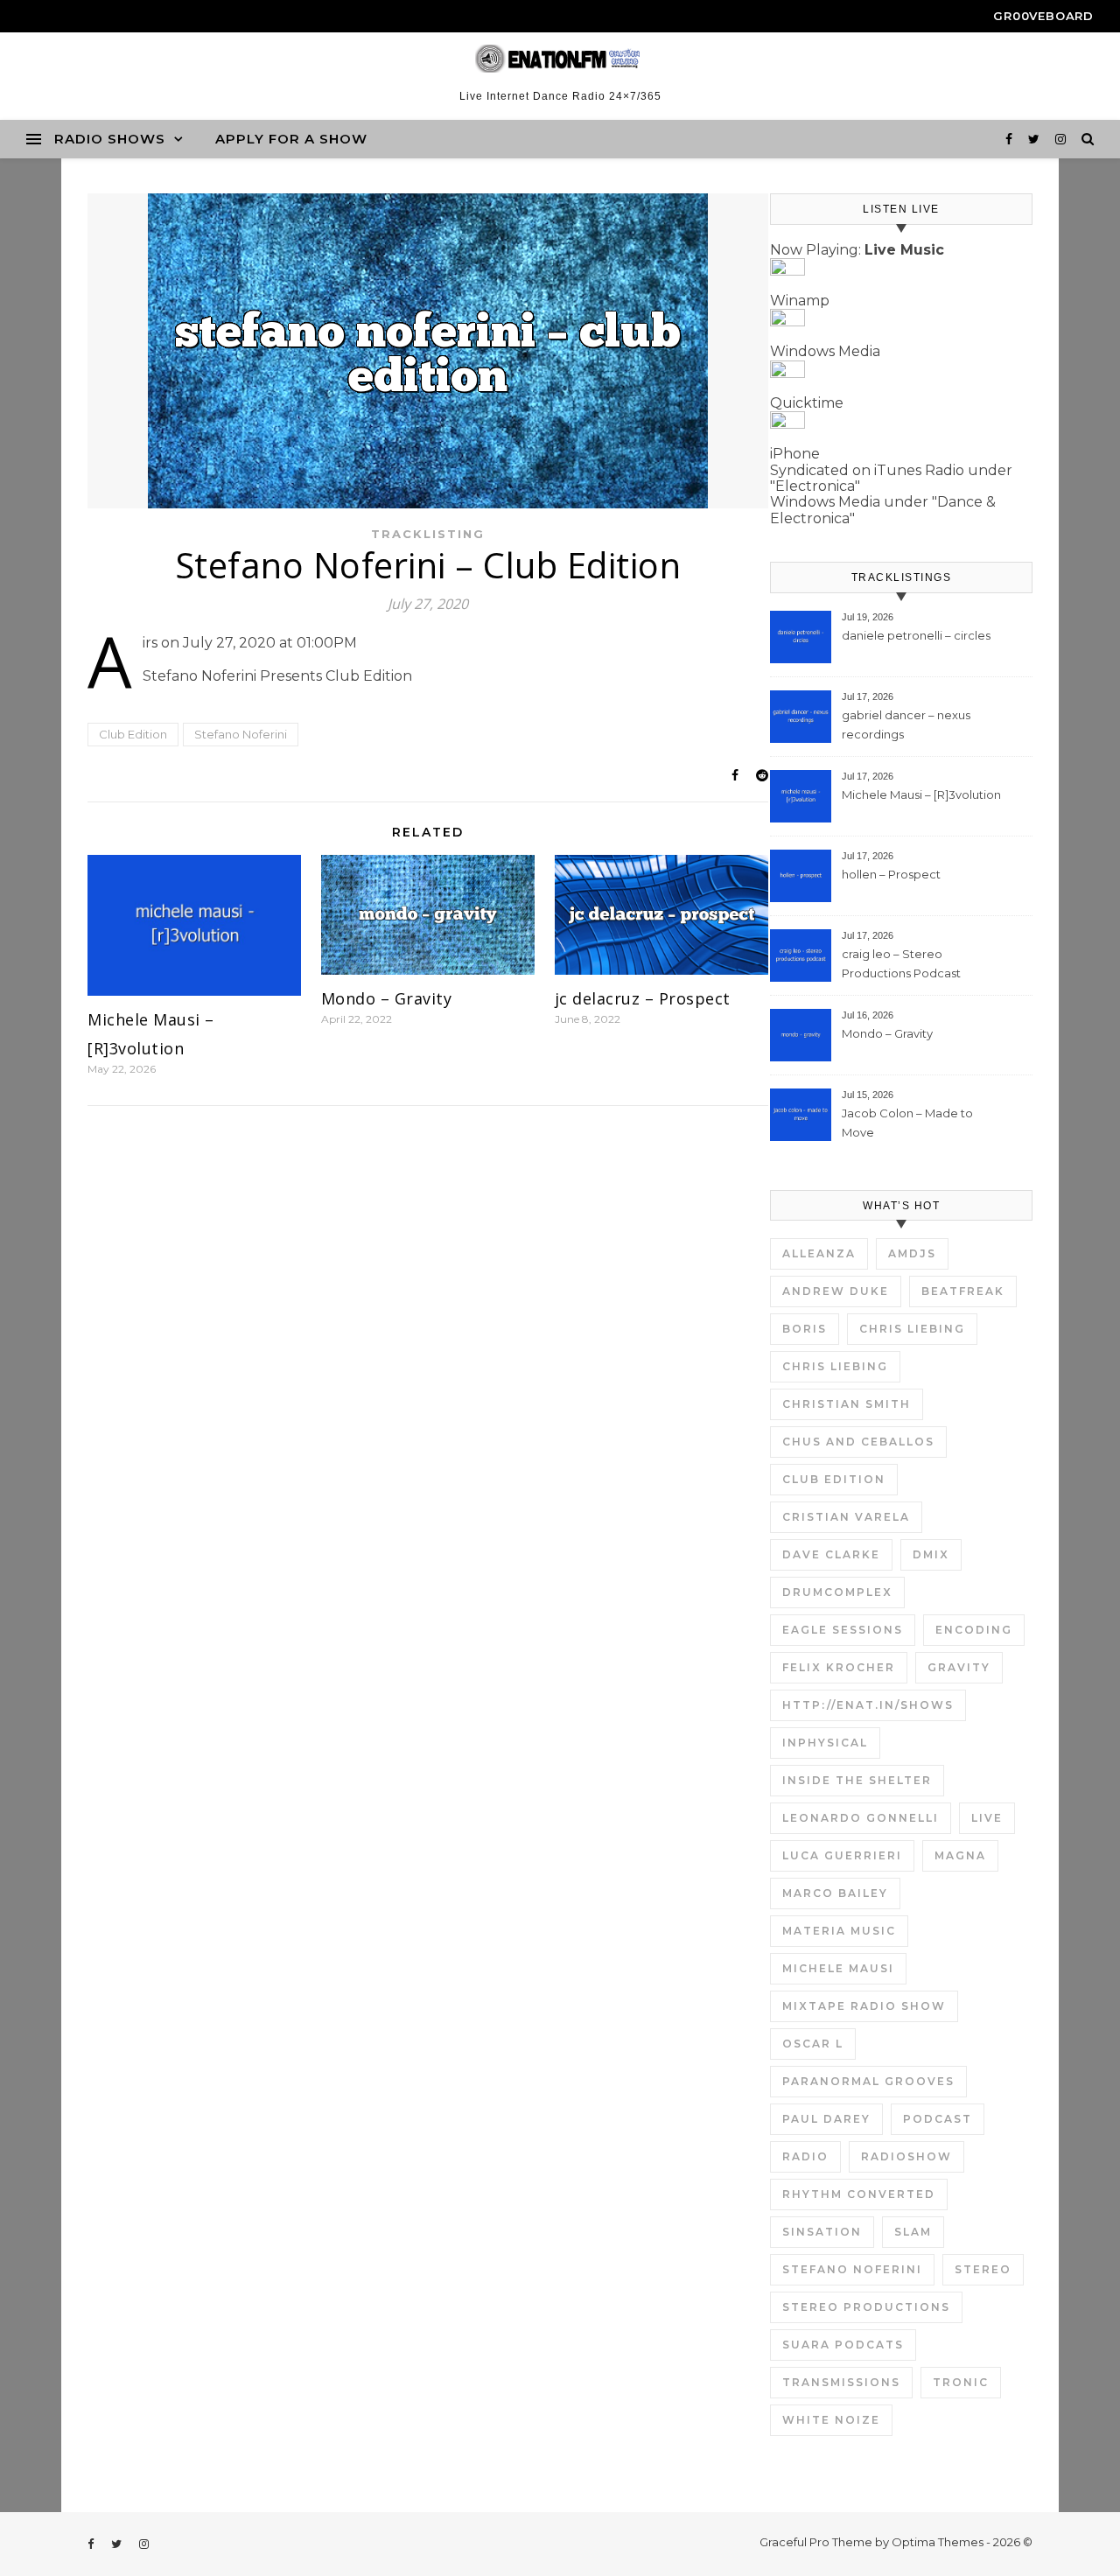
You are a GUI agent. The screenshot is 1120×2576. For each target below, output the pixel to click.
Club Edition (133, 734)
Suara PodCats (843, 2345)
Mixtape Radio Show (864, 2006)
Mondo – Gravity (387, 998)
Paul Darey (826, 2119)
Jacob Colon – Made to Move (907, 1123)
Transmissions (841, 2382)
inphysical (825, 1743)
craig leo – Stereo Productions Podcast (901, 963)
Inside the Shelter (857, 1780)
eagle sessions (843, 1630)
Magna (960, 1855)
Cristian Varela (846, 1517)
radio (805, 2156)
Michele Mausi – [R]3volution (921, 794)
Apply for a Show (291, 139)
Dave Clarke (831, 1554)
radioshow (906, 2156)
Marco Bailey (835, 1893)
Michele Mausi (838, 1968)
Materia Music (839, 1931)
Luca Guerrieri (842, 1855)
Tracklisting (428, 534)
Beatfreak (963, 1291)
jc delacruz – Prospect (643, 998)
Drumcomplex (837, 1592)
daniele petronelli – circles (916, 635)
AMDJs (912, 1253)
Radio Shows (110, 139)
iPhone (795, 454)
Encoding (974, 1630)
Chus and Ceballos (858, 1442)
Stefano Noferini (241, 734)
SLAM (913, 2232)
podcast (938, 2119)
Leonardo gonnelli (861, 1818)
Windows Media (825, 351)
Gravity (959, 1667)
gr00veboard (1043, 16)
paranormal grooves (868, 2081)
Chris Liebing (912, 1329)
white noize (831, 2420)
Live (987, 1818)
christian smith (847, 1404)
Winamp (800, 301)
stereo (983, 2269)
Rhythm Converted (859, 2194)
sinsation (822, 2232)
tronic (961, 2382)
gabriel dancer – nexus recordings (906, 724)
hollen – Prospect (891, 874)
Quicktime (807, 403)
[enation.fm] (560, 59)
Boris (805, 1329)
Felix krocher (839, 1667)
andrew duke (836, 1291)
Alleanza (819, 1253)
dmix (931, 1554)
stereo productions (866, 2307)
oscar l (813, 2044)
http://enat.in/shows (868, 1705)
